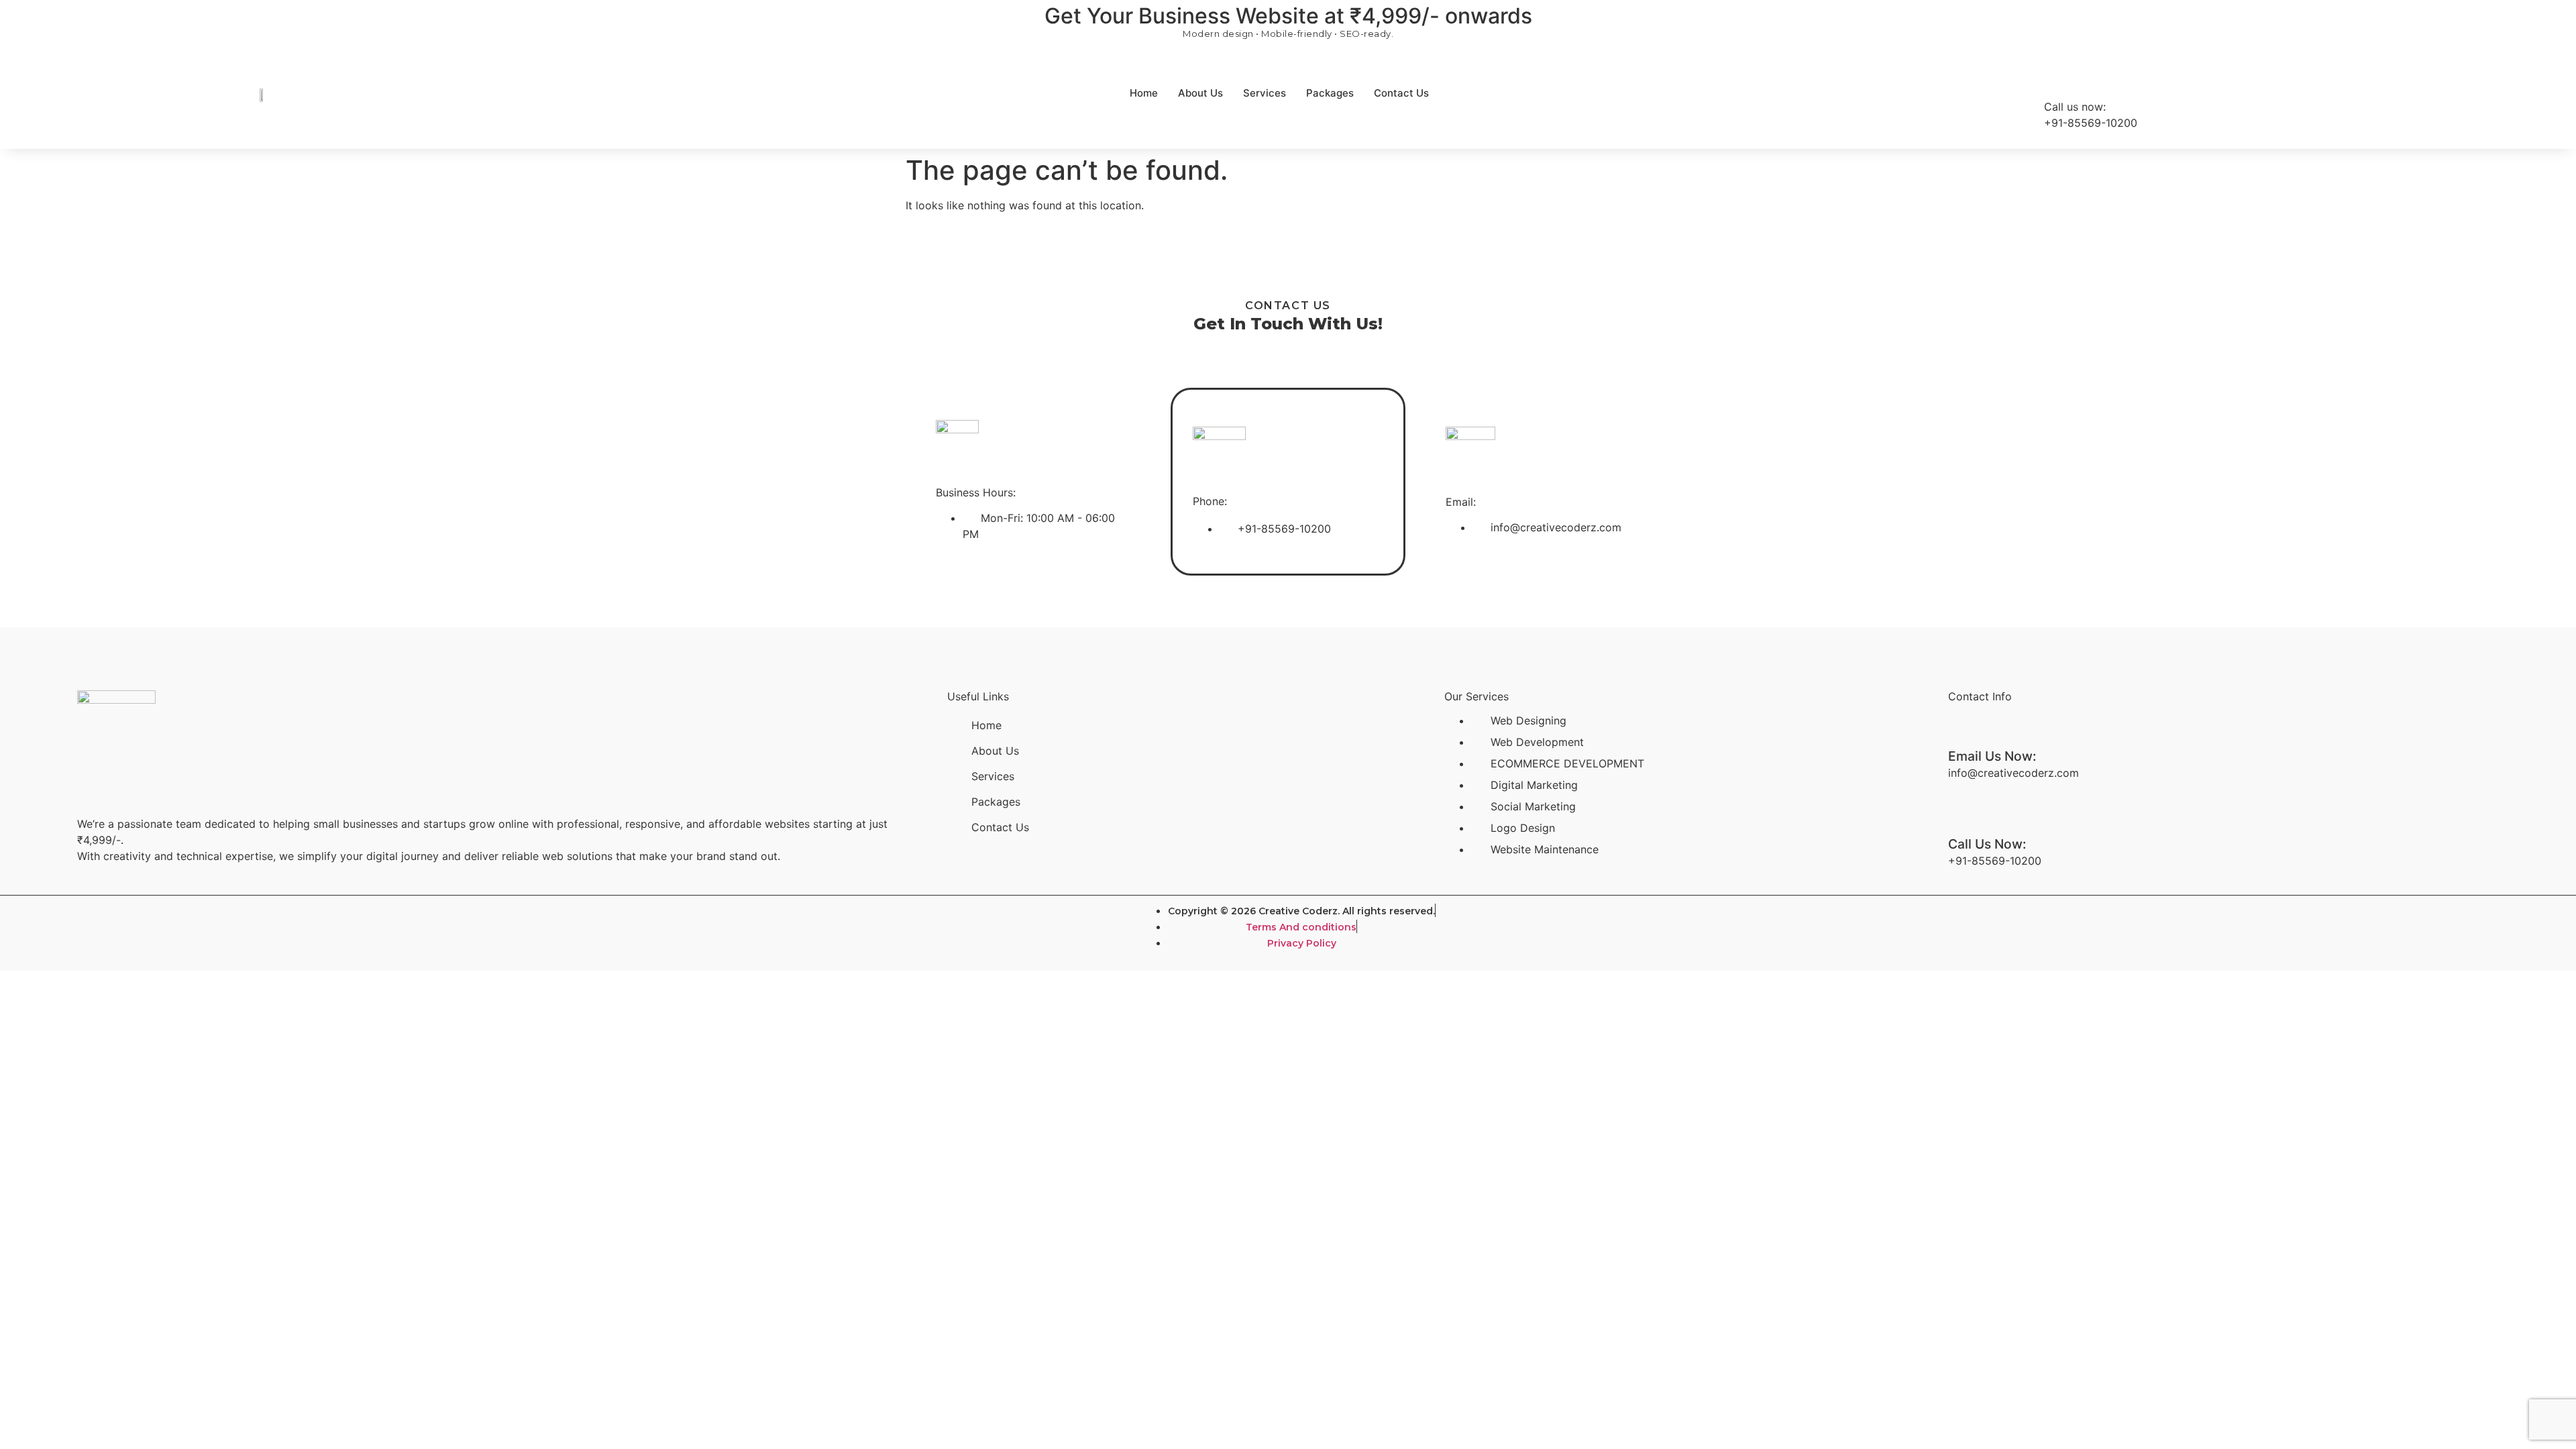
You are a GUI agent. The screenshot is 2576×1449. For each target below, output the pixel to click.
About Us (1200, 93)
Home (1144, 93)
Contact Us (1401, 93)
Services (1265, 93)
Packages (1330, 93)
